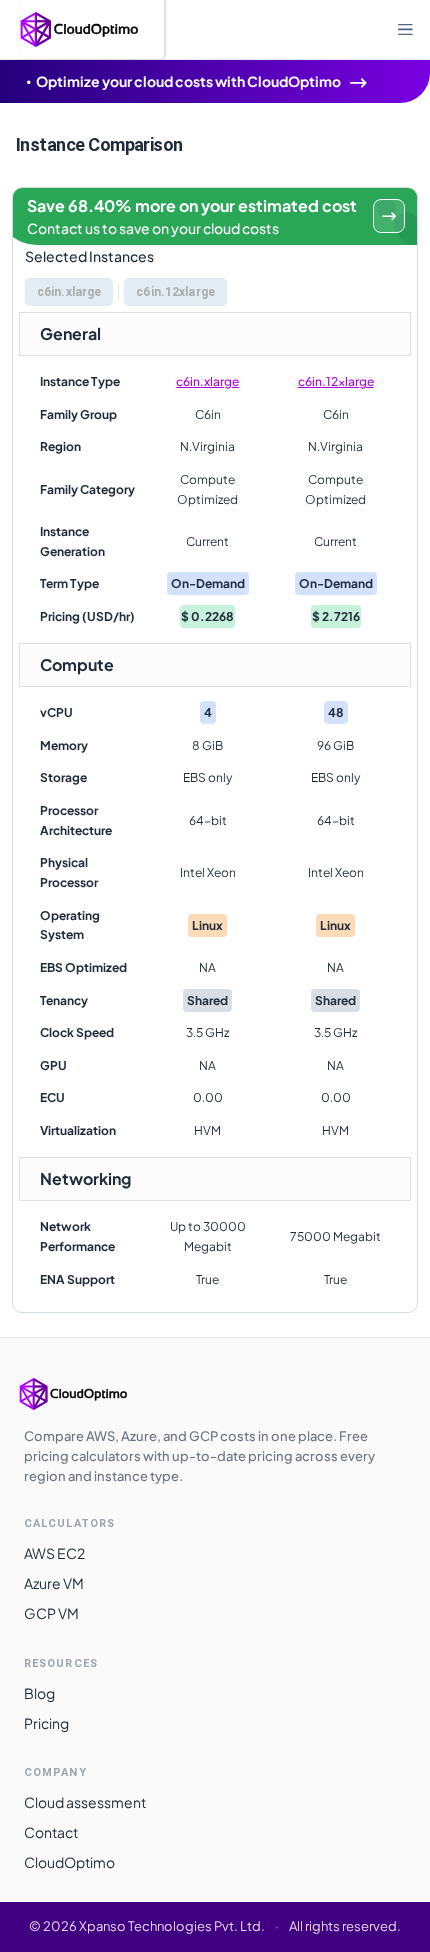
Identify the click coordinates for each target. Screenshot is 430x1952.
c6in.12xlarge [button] (175, 292)
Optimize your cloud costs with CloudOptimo (188, 81)
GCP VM (51, 1613)
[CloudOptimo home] (94, 1394)
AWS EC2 (54, 1553)
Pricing (46, 1723)
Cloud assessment (85, 1802)
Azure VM (54, 1583)
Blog (39, 1693)
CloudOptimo (69, 1862)
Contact (51, 1832)
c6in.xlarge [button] (69, 292)
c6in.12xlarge (336, 381)
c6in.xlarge (207, 381)
